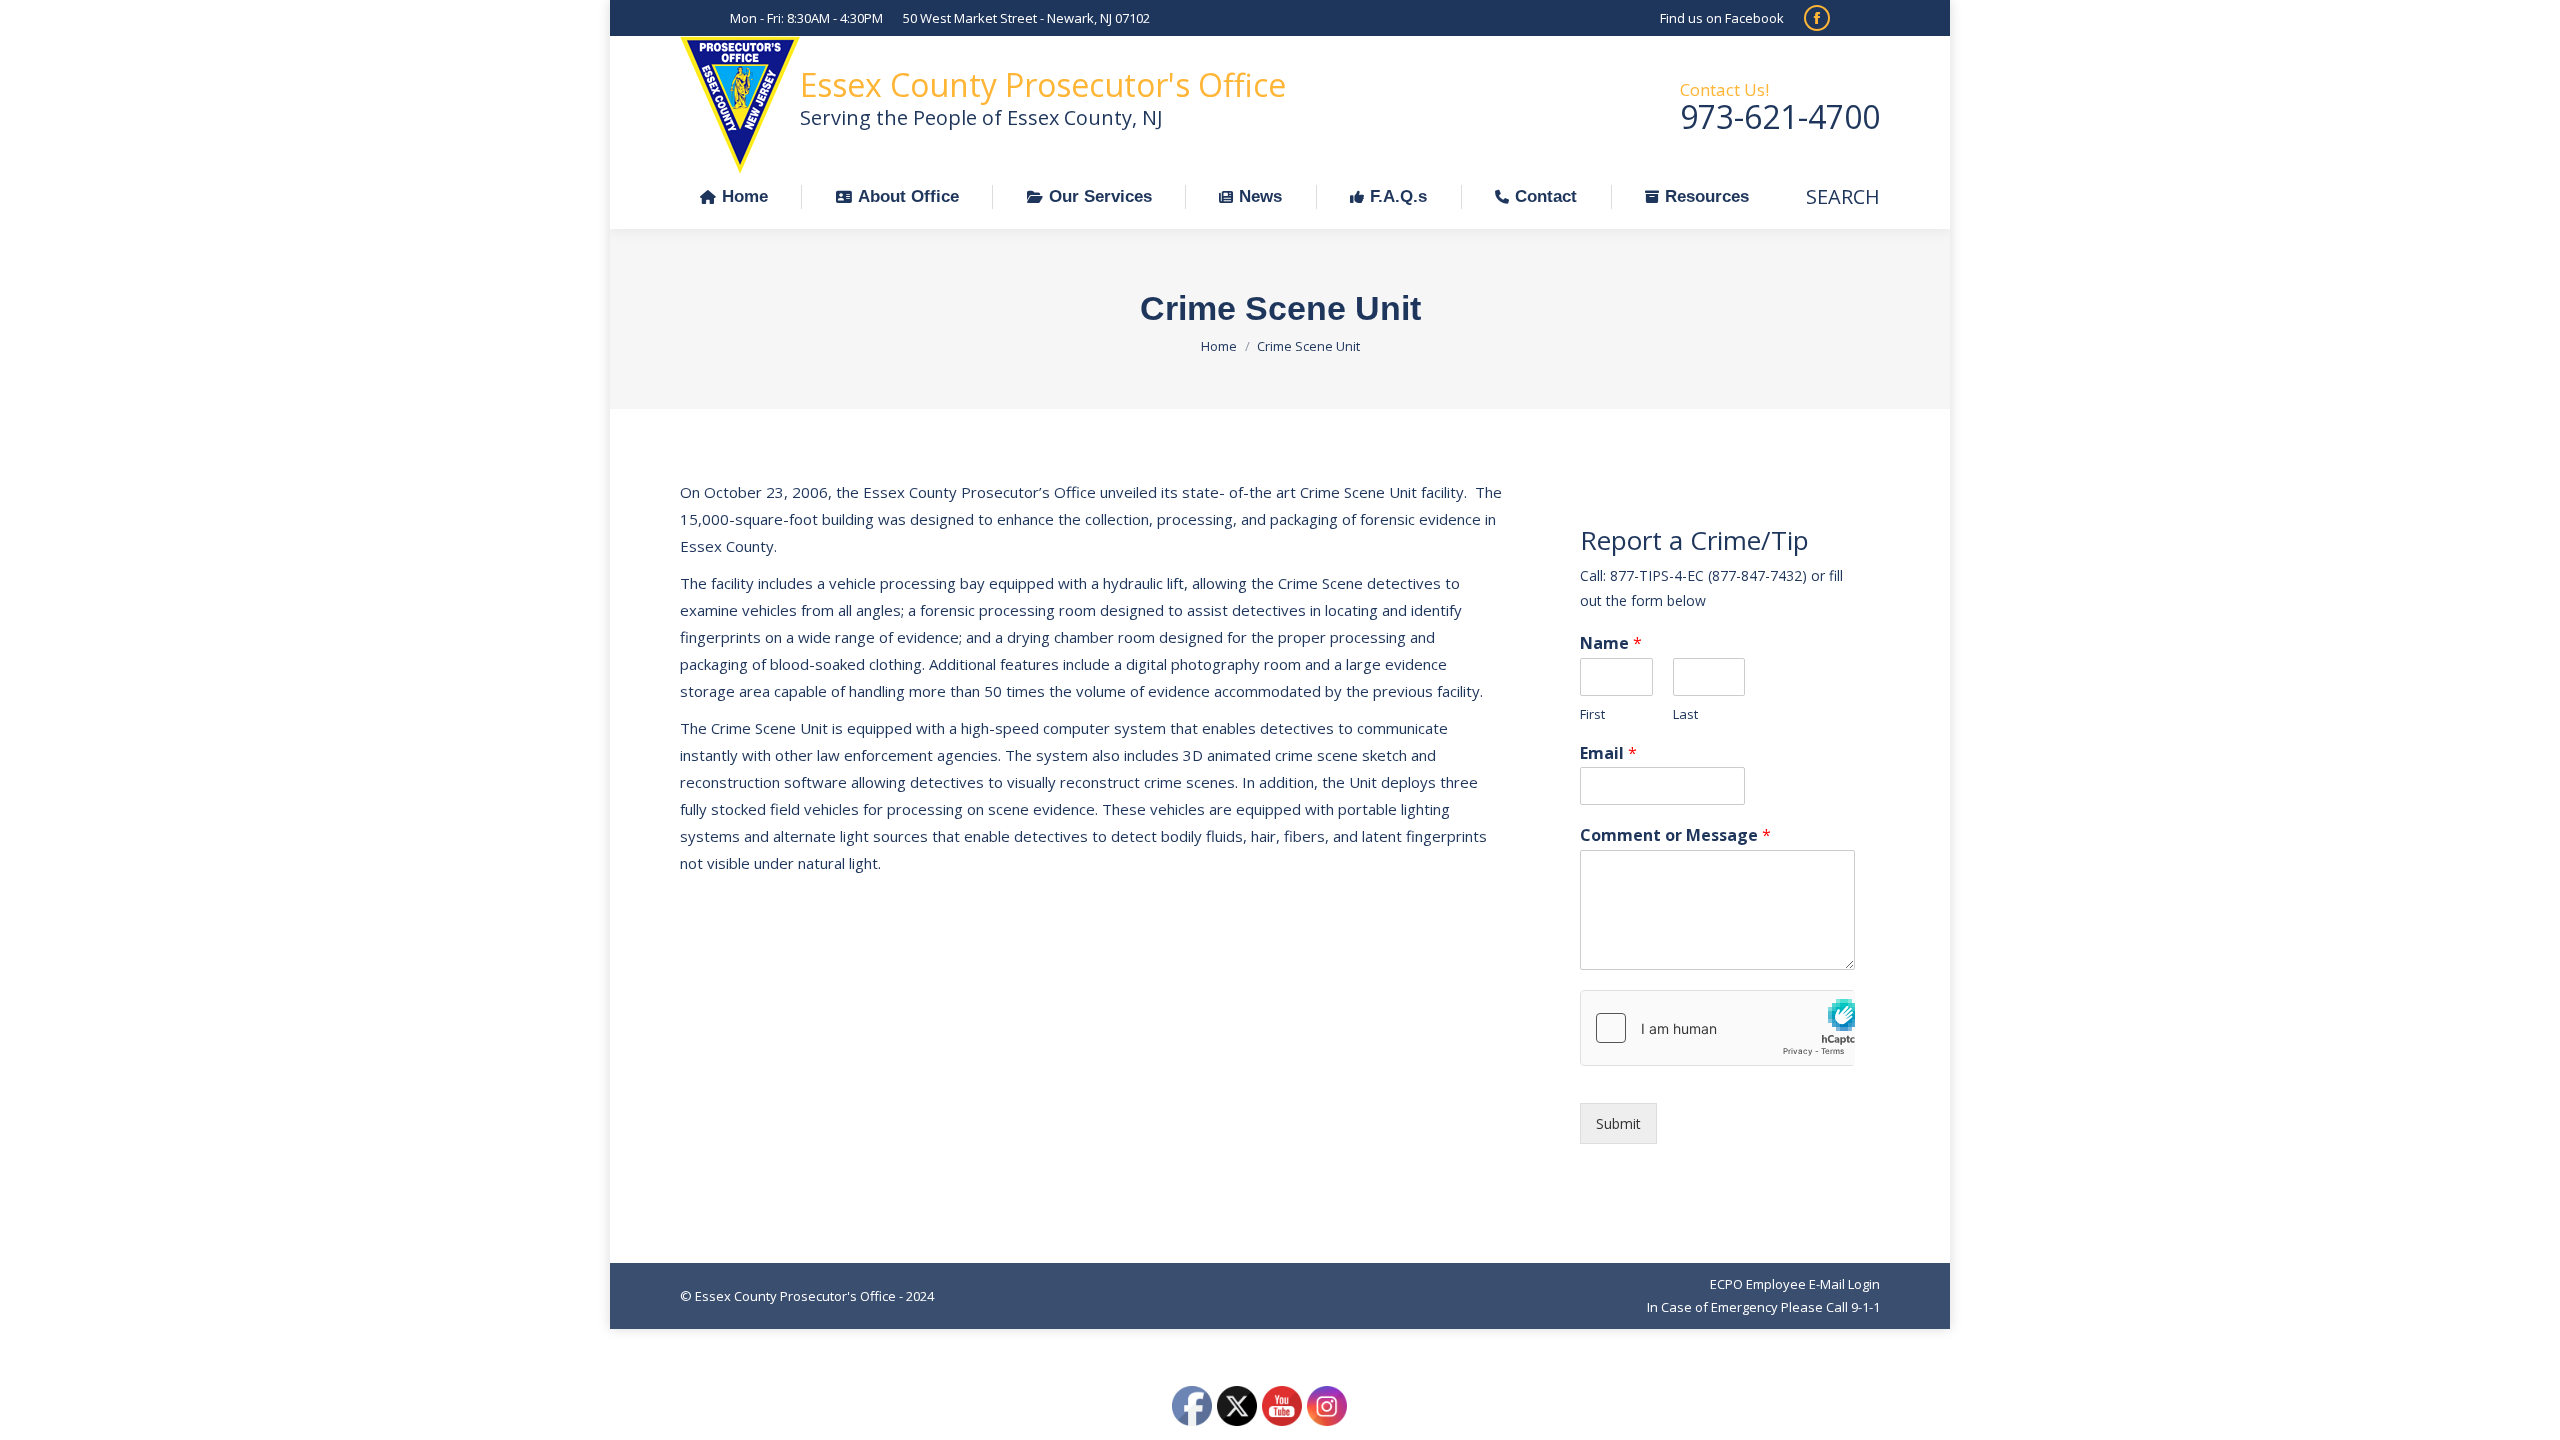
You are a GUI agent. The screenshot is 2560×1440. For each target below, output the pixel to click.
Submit (1618, 1123)
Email (1608, 753)
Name (1611, 643)
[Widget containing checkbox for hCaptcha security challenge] (1717, 1028)
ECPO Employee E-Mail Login (1795, 1284)
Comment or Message (1675, 835)
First (1592, 714)
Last (1685, 714)
